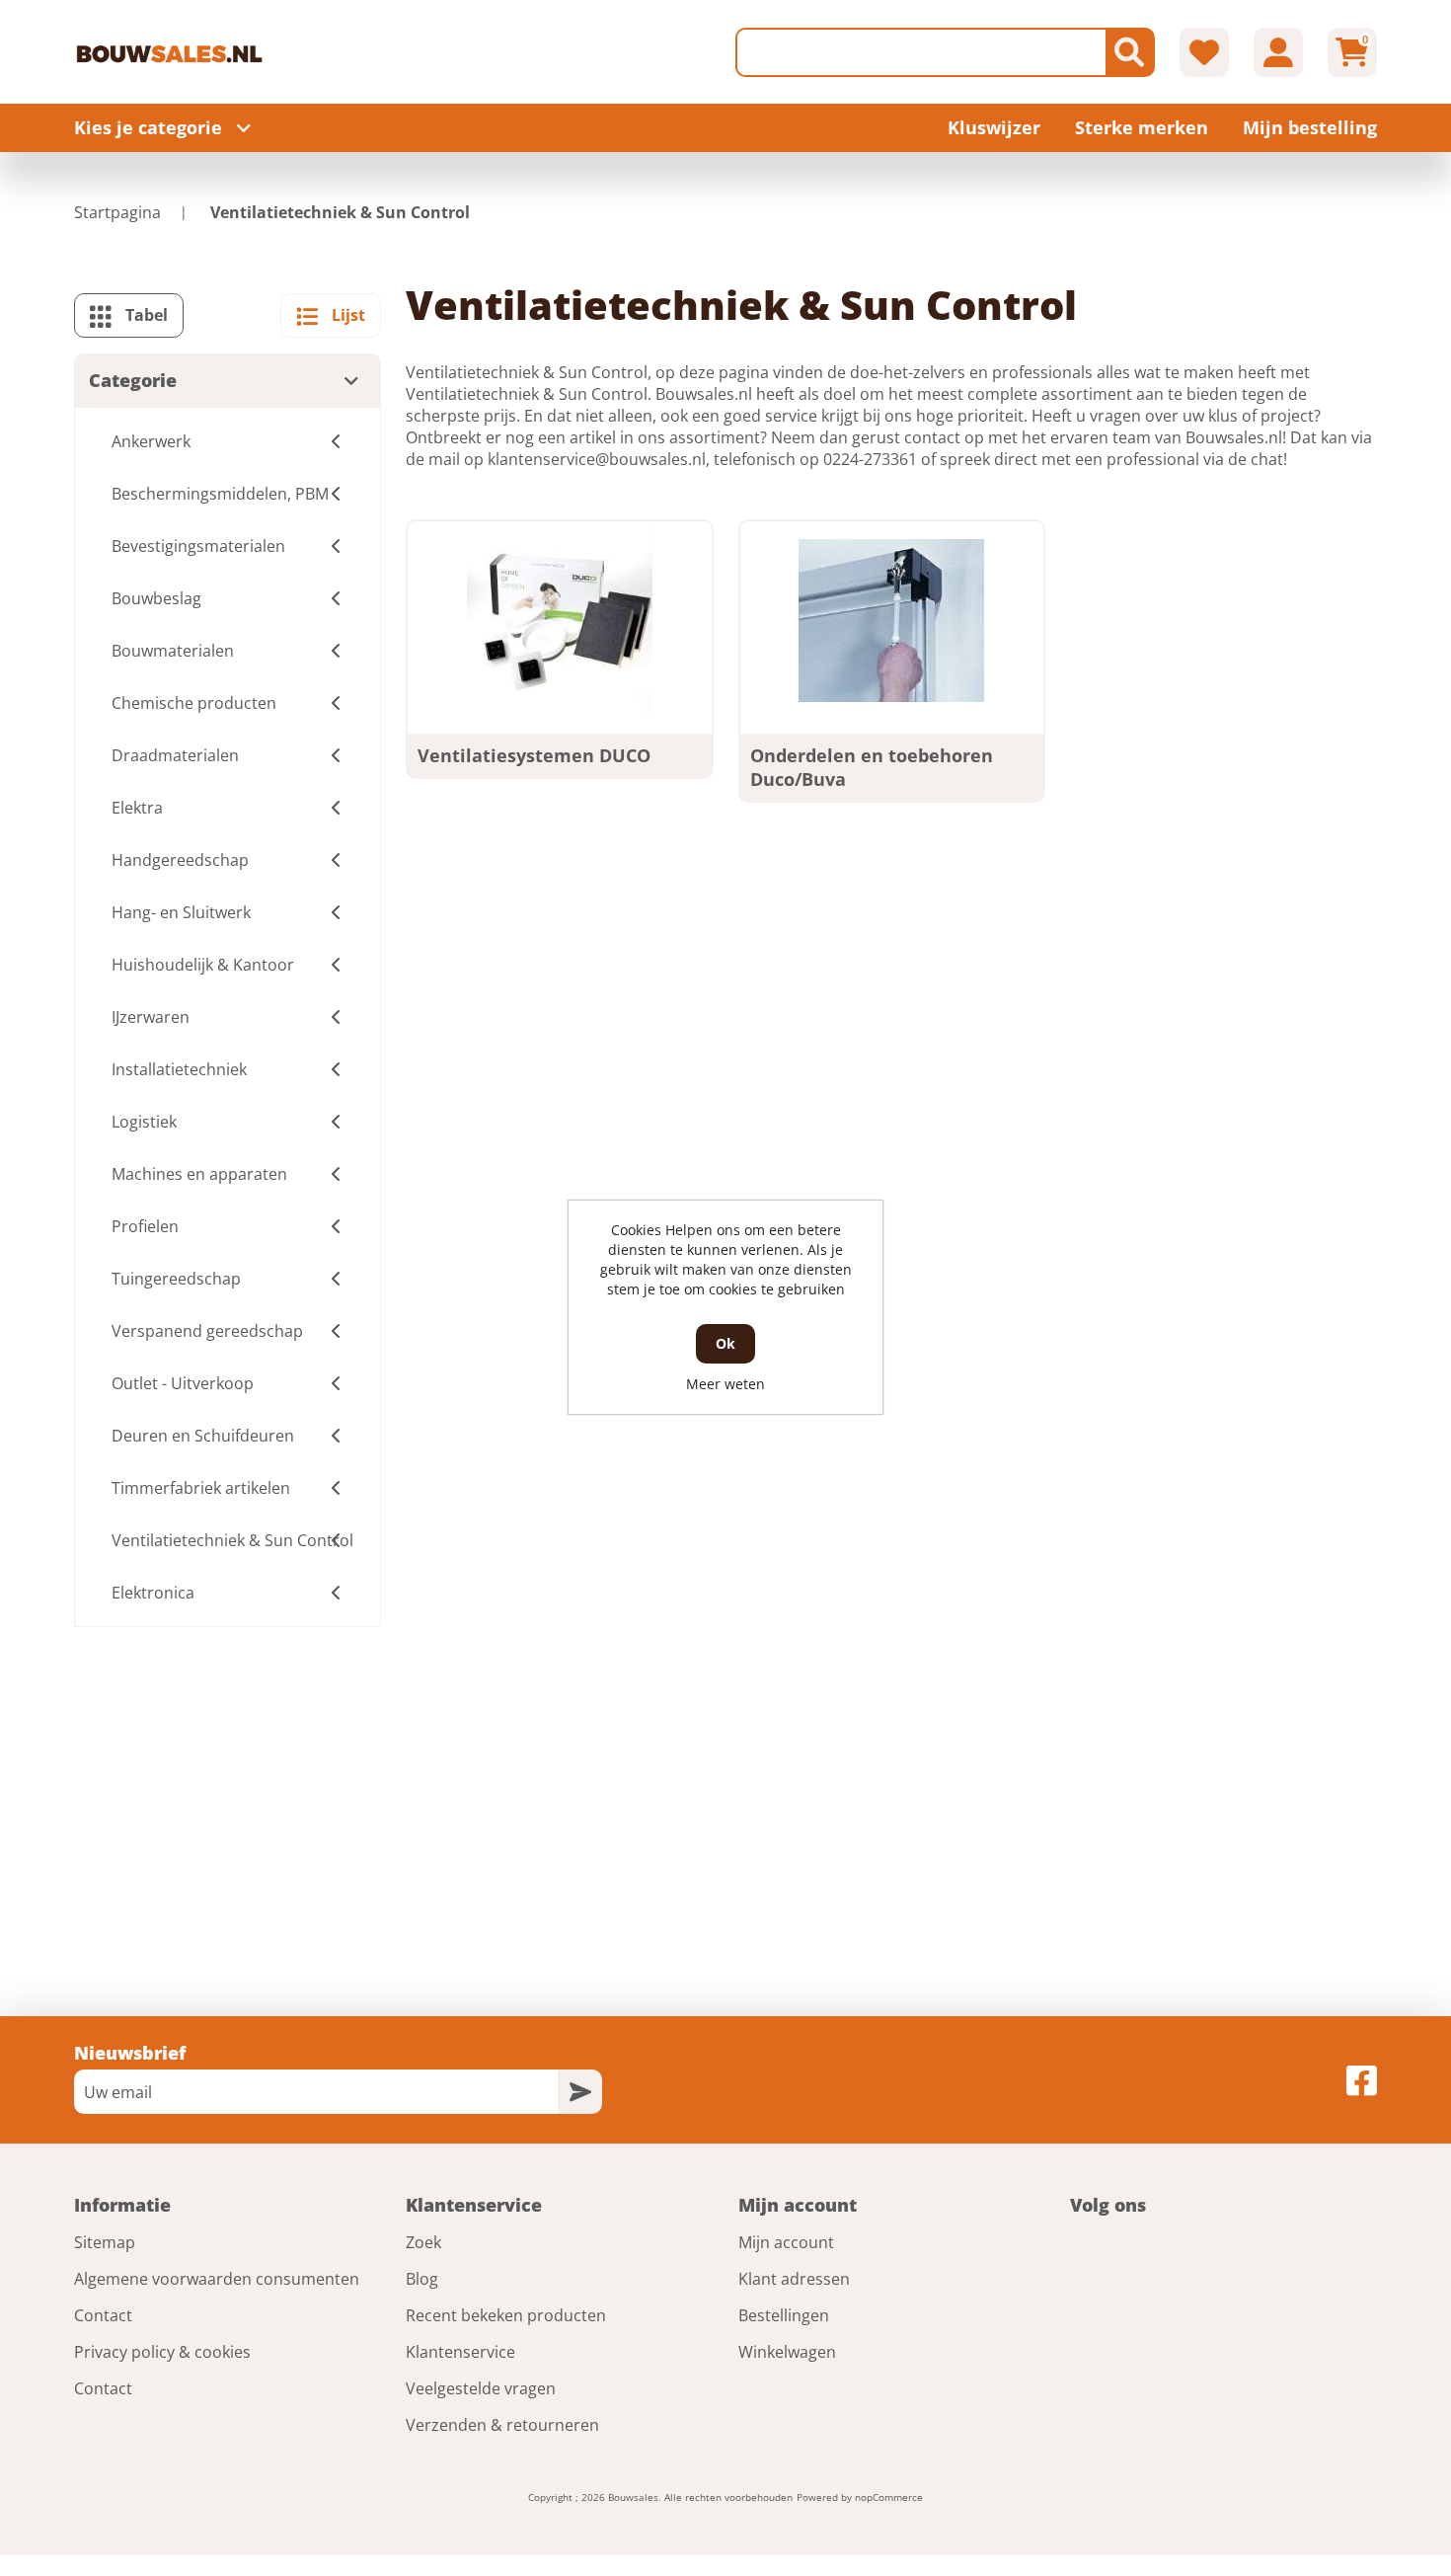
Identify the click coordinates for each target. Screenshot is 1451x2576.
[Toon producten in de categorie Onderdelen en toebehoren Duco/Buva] (891, 620)
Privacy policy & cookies (162, 2352)
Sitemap (105, 2242)
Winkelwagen (787, 2352)
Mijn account (786, 2242)
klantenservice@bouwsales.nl (597, 459)
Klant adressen (794, 2279)
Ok (725, 1343)
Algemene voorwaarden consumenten (217, 2279)
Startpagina (117, 212)
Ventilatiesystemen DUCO (534, 755)
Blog (422, 2279)
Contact (103, 2315)
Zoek (423, 2242)
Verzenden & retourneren (502, 2425)
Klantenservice (460, 2352)
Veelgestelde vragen (481, 2388)
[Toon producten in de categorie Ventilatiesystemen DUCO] (560, 620)
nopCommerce (889, 2497)
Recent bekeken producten (506, 2315)
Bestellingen (784, 2315)
